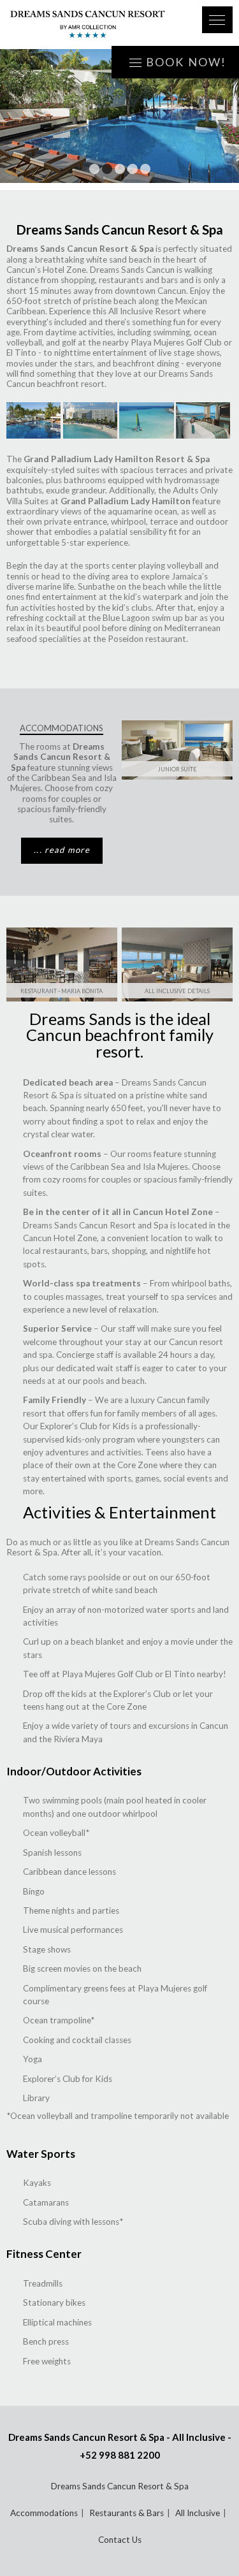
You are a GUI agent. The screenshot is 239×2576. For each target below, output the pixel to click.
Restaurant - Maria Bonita (62, 991)
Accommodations (44, 2513)
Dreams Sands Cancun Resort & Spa (120, 2486)
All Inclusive (198, 2513)
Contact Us (120, 2540)
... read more (62, 850)
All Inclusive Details (177, 991)
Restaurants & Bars (127, 2513)
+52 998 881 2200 (120, 2455)
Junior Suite (177, 769)
